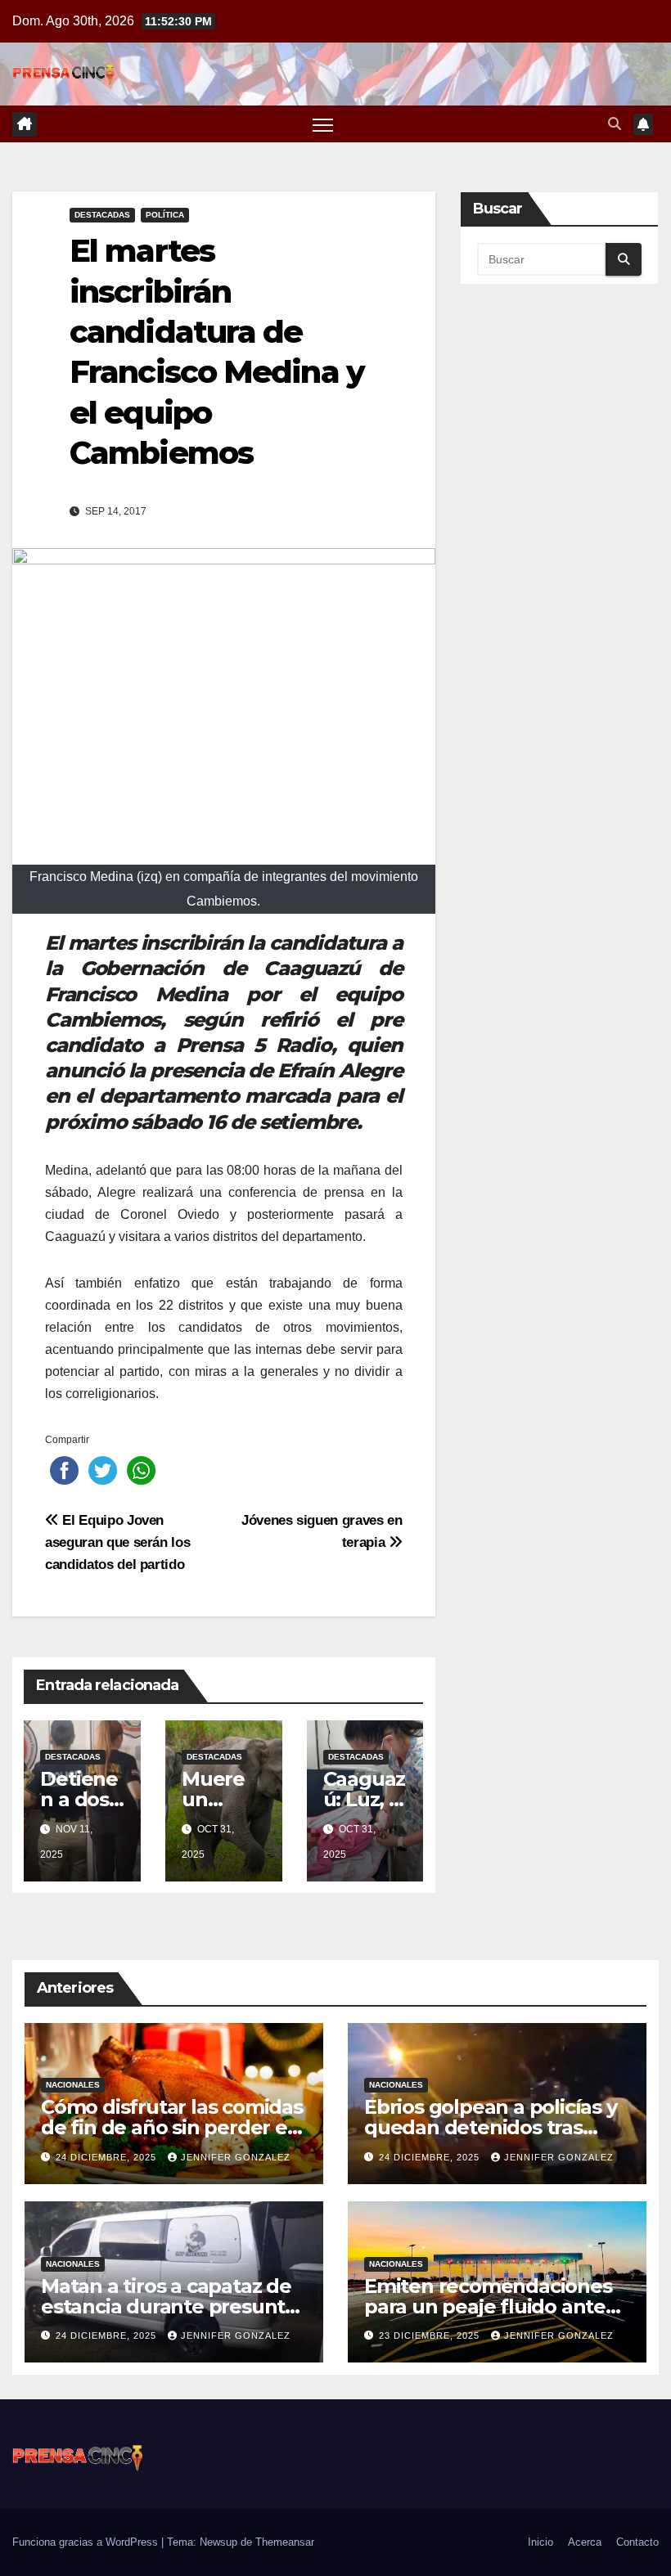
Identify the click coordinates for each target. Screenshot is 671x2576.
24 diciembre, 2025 (108, 2157)
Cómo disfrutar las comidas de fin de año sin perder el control (172, 2127)
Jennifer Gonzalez (236, 2157)
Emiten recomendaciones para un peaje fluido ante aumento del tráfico (488, 2306)
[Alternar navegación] (323, 124)
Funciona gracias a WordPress (87, 2542)
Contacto (637, 2542)
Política (165, 215)
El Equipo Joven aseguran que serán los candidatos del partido (117, 1542)
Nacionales (73, 2085)
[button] (615, 124)
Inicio (540, 2542)
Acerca (585, 2542)
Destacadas (102, 215)
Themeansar (285, 2542)
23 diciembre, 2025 (431, 2335)
